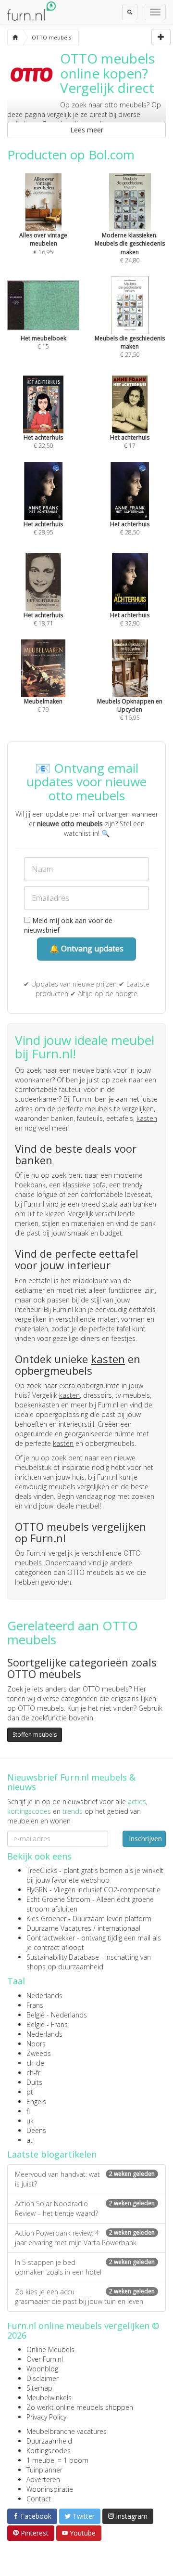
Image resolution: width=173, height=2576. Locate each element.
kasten (147, 1118)
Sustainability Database (63, 1957)
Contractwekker (51, 1938)
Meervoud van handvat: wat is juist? (85, 2179)
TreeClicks (42, 1870)
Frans (35, 2005)
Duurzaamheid (49, 2441)
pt (30, 2092)
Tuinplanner (44, 2470)
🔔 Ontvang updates (86, 949)
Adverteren (43, 2479)
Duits (34, 2082)
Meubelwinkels (49, 2398)
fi (28, 2111)
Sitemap (39, 2388)
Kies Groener (46, 1919)
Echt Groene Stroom (58, 1899)
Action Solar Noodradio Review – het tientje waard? (85, 2208)
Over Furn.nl (45, 2359)
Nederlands (44, 1996)
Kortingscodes (49, 2451)
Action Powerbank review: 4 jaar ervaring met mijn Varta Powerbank (85, 2238)
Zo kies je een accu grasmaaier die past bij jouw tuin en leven (85, 2296)
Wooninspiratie (50, 2489)
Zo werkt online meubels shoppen (80, 2407)
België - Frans (47, 2024)
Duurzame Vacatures (59, 1928)
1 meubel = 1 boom (57, 2460)
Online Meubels (50, 2349)
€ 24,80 (130, 247)
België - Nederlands (57, 2015)
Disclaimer (43, 2378)
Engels (36, 2101)
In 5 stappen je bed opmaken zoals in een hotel (85, 2267)
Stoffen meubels (35, 1735)
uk (30, 2121)
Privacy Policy (46, 2417)
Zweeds (39, 2053)
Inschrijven (145, 1839)
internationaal (119, 1928)
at (30, 2140)
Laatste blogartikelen (52, 2154)
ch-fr (33, 2073)
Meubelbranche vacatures (67, 2431)
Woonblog (42, 2369)
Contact (39, 2499)
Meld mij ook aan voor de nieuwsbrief (68, 925)
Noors (36, 2044)
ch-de (35, 2063)
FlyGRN (37, 1890)
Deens (36, 2130)
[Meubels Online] (15, 38)
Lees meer (87, 130)
